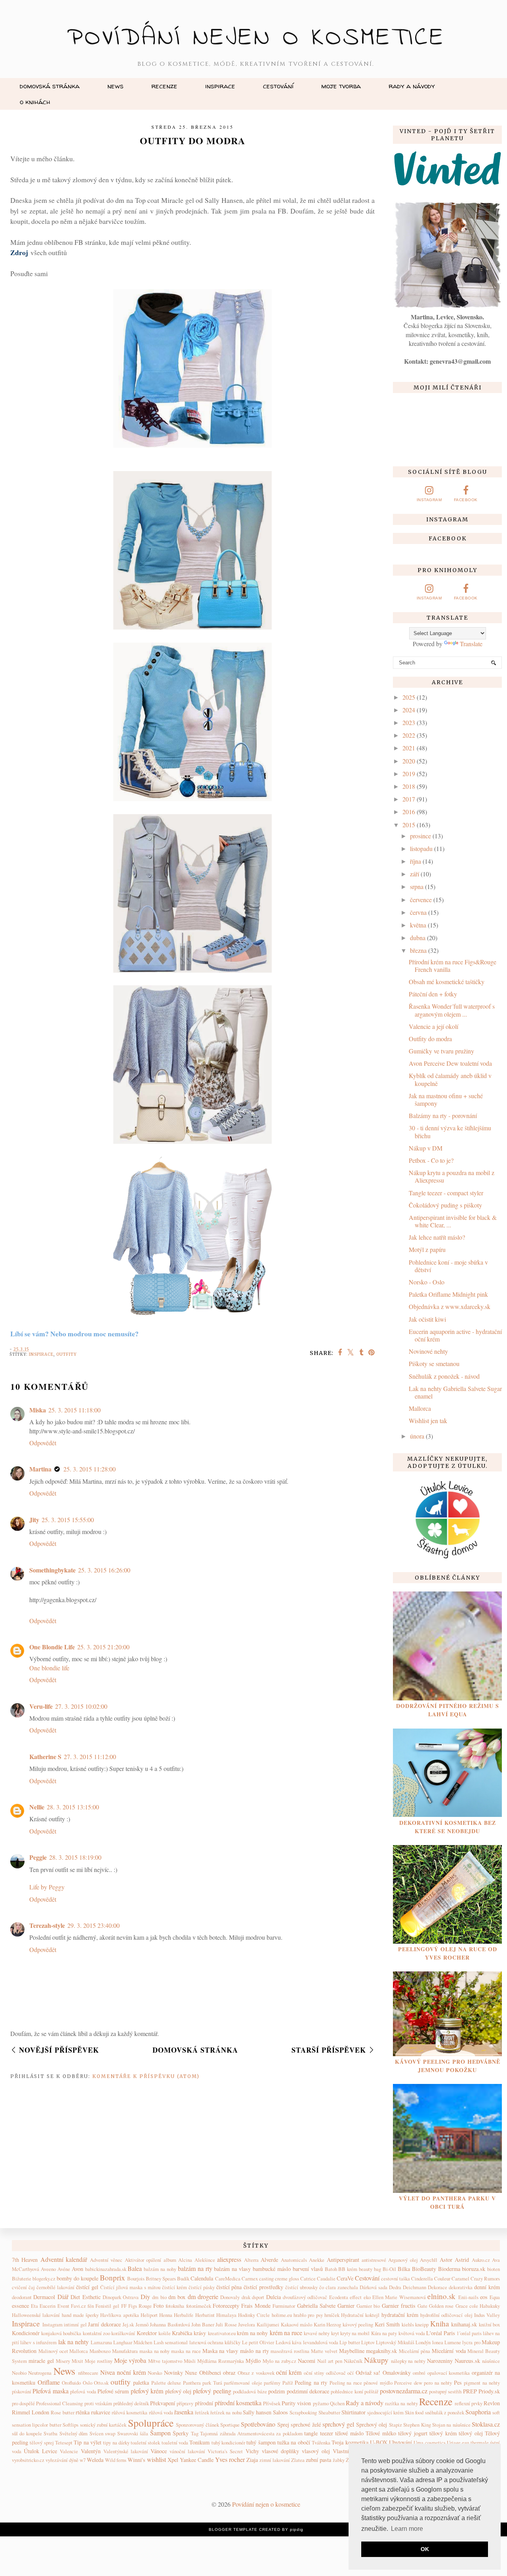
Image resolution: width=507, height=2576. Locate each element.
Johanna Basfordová (170, 2324)
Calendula (202, 2278)
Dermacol (44, 2297)
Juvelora (247, 2324)
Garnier (346, 2306)
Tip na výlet (88, 2442)
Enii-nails (468, 2297)
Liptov (368, 2342)
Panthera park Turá (203, 2383)
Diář (63, 2296)
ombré (419, 2373)
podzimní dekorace (308, 2391)
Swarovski (128, 2433)
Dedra (395, 2287)
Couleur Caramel (452, 2278)
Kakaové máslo (297, 2324)
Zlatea (298, 2460)
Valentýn (91, 2451)
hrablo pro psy (308, 2315)
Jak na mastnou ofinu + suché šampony (446, 1099)
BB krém (348, 2269)
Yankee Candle (197, 2460)
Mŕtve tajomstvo (165, 2361)
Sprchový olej (372, 2424)
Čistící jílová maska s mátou (130, 2287)
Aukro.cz (481, 2260)
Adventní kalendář (64, 2259)
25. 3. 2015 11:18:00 (74, 1410)
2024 (409, 710)
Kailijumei (268, 2324)
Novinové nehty (428, 1351)
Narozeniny (440, 2361)
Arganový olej (403, 2260)
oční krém (289, 2372)
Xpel (173, 2460)
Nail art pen (330, 2361)
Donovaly (230, 2297)
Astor (446, 2260)
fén (91, 2306)
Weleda (95, 2460)
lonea (438, 2342)
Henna (166, 2315)
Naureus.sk (467, 2361)
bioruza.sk (474, 2269)
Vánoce (159, 2451)
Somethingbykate (52, 1570)
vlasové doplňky (280, 2451)
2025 (409, 697)
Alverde (269, 2260)
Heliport (149, 2315)
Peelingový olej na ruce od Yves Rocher (448, 1953)
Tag (195, 2433)
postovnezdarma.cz (404, 2391)
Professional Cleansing (59, 2403)
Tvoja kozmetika (350, 2442)
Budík (183, 2278)
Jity (34, 1520)
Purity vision (296, 2403)
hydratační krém (400, 2315)
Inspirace (220, 86)
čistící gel (87, 2287)
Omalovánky (397, 2373)
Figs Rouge (140, 2306)
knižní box (490, 2324)
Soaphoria (478, 2412)
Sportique (230, 2425)
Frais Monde (256, 2306)
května (418, 925)
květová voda (412, 2333)
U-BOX (379, 2442)
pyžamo (321, 2403)
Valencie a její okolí (434, 1026)
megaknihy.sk (381, 2351)
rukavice (101, 2412)
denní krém (487, 2287)
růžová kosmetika (130, 2412)
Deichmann (415, 2287)
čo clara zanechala (339, 2287)
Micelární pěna (415, 2351)
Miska (38, 1410)
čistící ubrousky (301, 2287)
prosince (420, 836)
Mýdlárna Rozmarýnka (221, 2361)
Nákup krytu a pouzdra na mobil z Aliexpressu (452, 1176)
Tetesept (64, 2442)
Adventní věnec (106, 2260)
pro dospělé (23, 2403)
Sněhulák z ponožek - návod (444, 1376)
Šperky (181, 2433)
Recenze (164, 86)
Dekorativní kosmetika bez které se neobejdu (448, 1827)
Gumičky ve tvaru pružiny (441, 1051)
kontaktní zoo (96, 2333)
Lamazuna (101, 2342)
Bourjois (136, 2278)
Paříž (288, 2383)
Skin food (414, 2412)
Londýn (423, 2342)
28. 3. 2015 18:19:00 (75, 1857)
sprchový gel (338, 2424)
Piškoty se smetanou (434, 1363)
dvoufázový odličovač (305, 2297)
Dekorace (437, 2287)
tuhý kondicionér (228, 2442)
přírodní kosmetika (238, 2403)
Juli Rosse (226, 2324)
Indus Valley (487, 2315)
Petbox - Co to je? (431, 1160)
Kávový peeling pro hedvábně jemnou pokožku (448, 2066)
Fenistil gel (107, 2306)
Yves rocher (230, 2459)
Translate (471, 644)
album (170, 2260)
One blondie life (49, 1668)
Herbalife (184, 2315)
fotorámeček (199, 2306)
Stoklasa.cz (486, 2424)
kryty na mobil (355, 2333)
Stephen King (417, 2425)
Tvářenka (321, 2442)
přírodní (204, 2403)
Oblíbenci (210, 2373)
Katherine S (45, 1756)
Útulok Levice (40, 2451)
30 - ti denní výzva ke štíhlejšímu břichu (450, 1132)
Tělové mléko (381, 2433)
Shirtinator (354, 2412)
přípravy (185, 2403)
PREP (470, 2391)
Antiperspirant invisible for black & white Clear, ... (453, 1221)
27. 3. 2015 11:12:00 (90, 1756)
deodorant (22, 2297)
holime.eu (282, 2315)
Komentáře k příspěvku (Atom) (146, 2076)
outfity (67, 1354)
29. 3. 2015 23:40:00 (93, 1925)
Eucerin (48, 2306)
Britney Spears (161, 2278)
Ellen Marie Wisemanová (399, 2297)
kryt (335, 2333)
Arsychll (429, 2260)
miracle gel (41, 2361)
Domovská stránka (50, 86)
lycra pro (471, 2342)
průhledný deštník (131, 2403)
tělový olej (471, 2433)
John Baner (203, 2324)
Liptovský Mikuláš (395, 2342)
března (418, 950)
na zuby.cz (286, 2361)
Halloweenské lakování (36, 2315)
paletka (141, 2382)
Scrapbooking (303, 2412)
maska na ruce (186, 2351)
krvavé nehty (317, 2333)
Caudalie (326, 2278)
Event (63, 2306)
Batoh (331, 2269)
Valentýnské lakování (126, 2451)
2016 (409, 812)
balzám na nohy (160, 2269)
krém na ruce (286, 2333)
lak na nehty (74, 2342)
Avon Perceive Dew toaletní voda (450, 1063)
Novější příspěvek (59, 2050)
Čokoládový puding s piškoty (445, 1205)
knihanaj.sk (464, 2324)
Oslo (88, 2383)
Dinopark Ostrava (121, 2297)
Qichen (337, 2403)
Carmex (250, 2278)
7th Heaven (25, 2260)
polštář (371, 2391)
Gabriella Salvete (316, 2306)
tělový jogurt (413, 2433)
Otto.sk (101, 2383)
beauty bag (370, 2269)
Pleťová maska (50, 2391)
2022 (409, 735)
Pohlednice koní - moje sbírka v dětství (448, 1266)
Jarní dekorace (104, 2324)
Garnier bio (368, 2306)
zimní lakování (275, 2460)
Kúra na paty (384, 2333)
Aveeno (48, 2269)
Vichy (252, 2451)
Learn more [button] (407, 2529)
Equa (495, 2297)
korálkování (123, 2333)
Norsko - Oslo (427, 1282)
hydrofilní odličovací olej (446, 2315)
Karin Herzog (328, 2324)
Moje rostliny (99, 2361)
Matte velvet (324, 2351)
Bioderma (449, 2269)
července (421, 900)
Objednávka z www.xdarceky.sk (450, 1306)
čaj (32, 2287)
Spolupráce (151, 2423)
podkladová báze (250, 2391)
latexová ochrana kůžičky (215, 2342)
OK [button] (425, 2549)
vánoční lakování (187, 2451)
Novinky (173, 2373)
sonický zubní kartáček (103, 2425)
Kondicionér (26, 2333)
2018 (409, 786)
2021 (409, 748)
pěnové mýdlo (378, 2383)
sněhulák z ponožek (445, 2412)
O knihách (35, 102)
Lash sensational (171, 2342)
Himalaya (226, 2315)
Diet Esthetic (85, 2297)
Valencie (69, 2451)
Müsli (190, 2361)
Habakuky (490, 2306)
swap (110, 2433)
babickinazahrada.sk (106, 2269)
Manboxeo (100, 2351)
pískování (22, 2391)
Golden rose (441, 2306)
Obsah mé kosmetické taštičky (447, 982)
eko (367, 2297)
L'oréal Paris (441, 2333)
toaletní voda (175, 2442)
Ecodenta (339, 2297)
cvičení (19, 2287)
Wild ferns (116, 2460)
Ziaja (252, 2460)
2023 (409, 722)
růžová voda (161, 2412)
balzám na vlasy (232, 2269)
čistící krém (174, 2287)
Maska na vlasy (220, 2351)
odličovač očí (340, 2373)
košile (165, 2333)
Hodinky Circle (254, 2315)
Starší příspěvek (329, 2050)
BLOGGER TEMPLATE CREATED (245, 2529)
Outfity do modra (430, 1039)
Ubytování (400, 2442)
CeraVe (345, 2278)
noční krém (131, 2372)
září (415, 874)
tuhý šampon (261, 2442)
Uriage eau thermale (468, 2442)
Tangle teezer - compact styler (446, 1193)
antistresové (374, 2260)
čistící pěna (229, 2287)
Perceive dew (408, 2383)
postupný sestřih (445, 2391)
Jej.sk (128, 2324)
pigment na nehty (482, 2383)
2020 (409, 761)
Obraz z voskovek (256, 2373)
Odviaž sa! (368, 2373)
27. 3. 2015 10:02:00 (81, 1706)
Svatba (51, 2433)
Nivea (108, 2372)
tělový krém (443, 2433)
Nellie (37, 1807)
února (417, 1436)
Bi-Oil (389, 2269)
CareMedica (228, 2278)
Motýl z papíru (427, 1249)
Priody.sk (489, 2391)
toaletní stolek (145, 2442)
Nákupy (376, 2360)
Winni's (136, 2460)
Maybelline (352, 2351)
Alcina (185, 2260)
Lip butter (350, 2342)
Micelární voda (449, 2351)
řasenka (184, 2412)
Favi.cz (78, 2306)
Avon (77, 2269)
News (115, 86)
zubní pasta (318, 2460)
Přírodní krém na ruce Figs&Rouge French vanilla (453, 966)
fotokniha (175, 2306)
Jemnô (142, 2324)
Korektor (147, 2333)
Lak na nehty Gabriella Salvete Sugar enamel (455, 1392)
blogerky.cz (44, 2278)
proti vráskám (98, 2403)
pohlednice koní (347, 2391)
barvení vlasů (308, 2269)
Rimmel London (30, 2412)
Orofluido (71, 2383)
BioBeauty (424, 2269)
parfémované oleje (243, 2383)
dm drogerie (203, 2296)
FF (124, 2306)
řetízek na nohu (226, 2412)
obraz (229, 2373)
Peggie (38, 1857)
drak (246, 2297)
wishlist (156, 2459)
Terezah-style (47, 1925)
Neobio (19, 2373)
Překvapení (163, 2403)
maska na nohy (155, 2351)
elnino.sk (441, 2296)
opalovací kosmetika (449, 2373)
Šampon (160, 2433)
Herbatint (205, 2315)
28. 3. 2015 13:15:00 (73, 1807)
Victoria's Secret (225, 2451)
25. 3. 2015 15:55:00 (68, 1520)
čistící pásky (202, 2287)
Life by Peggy (47, 1887)
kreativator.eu (222, 2333)
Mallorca (420, 1408)
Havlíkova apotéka (119, 2315)
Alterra (251, 2260)
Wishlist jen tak (428, 1421)
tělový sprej (42, 2442)
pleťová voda (83, 2391)
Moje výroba (130, 2360)
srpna (417, 886)
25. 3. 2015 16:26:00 (104, 1570)
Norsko (155, 2373)
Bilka (404, 2269)
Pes (458, 2382)
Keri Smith (387, 2324)
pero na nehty (438, 2383)
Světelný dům (73, 2433)
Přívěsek (272, 2403)
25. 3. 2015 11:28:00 (90, 1469)
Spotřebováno (258, 2424)
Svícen (96, 2433)
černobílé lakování (55, 2287)
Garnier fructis (399, 2306)
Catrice (308, 2278)
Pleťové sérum (113, 2391)
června (418, 912)
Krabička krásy (189, 2333)
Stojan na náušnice (451, 2425)
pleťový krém (147, 2391)
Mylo (268, 2361)
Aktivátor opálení (143, 2260)
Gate (422, 2306)
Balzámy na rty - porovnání (443, 1115)
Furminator (284, 2306)
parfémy (272, 2383)
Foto (158, 2306)
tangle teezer (318, 2433)
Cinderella (422, 2278)
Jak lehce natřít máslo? (437, 1237)
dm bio (159, 2297)
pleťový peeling (212, 2391)
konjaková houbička (61, 2333)
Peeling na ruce (346, 2383)
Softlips (71, 2425)
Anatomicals (294, 2260)
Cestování (278, 86)
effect (356, 2297)
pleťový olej (178, 2391)
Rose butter (62, 2412)
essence (20, 2306)
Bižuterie (22, 2278)
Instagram (52, 2324)
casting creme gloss (279, 2278)
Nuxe (191, 2373)
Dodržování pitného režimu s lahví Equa (448, 1710)
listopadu (421, 848)
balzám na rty (195, 2268)
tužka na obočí (294, 2442)
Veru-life (41, 1706)
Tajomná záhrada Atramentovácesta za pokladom (251, 2433)
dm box (177, 2297)
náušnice (491, 2361)
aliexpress (229, 2259)
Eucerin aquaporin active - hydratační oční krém (455, 1335)
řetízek (202, 2412)
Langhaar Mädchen (133, 2342)
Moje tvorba (341, 86)
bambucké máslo (272, 2269)
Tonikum (199, 2442)
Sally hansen (257, 2412)
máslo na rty (254, 2351)
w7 (83, 2460)
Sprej (283, 2424)
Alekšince (205, 2260)
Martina (40, 1469)
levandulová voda (321, 2342)
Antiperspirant (343, 2260)
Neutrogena (40, 2373)
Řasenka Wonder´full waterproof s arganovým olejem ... (452, 1010)
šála (144, 2433)
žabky (339, 2460)
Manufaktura (125, 2351)
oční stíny (314, 2373)
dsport (258, 2297)
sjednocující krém (385, 2412)
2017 (409, 799)
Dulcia (274, 2297)
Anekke (317, 2260)
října (416, 861)
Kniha (440, 2323)
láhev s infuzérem (38, 2342)
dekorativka (461, 2287)
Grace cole (467, 2306)
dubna (418, 938)
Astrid (462, 2260)
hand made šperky (80, 2315)
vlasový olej (316, 2451)
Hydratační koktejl (360, 2315)
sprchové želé (306, 2424)
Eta (34, 2306)
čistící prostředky (263, 2287)
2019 (409, 774)
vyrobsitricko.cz (28, 2460)
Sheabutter (329, 2412)
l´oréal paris (469, 2333)
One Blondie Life (52, 1647)
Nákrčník (353, 2361)
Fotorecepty (226, 2306)
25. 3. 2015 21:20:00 (103, 1647)
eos (484, 2297)
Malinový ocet (53, 2351)
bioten (494, 2269)
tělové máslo (349, 2433)
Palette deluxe (166, 2383)
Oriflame (49, 2382)
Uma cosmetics (429, 2442)
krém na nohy (253, 2333)
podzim (276, 2391)
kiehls (408, 2324)
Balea (135, 2268)
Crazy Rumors (485, 2278)
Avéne (64, 2269)
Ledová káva (289, 2342)
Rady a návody (412, 86)
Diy (145, 2296)
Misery (63, 2361)
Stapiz (395, 2425)
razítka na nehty (401, 2403)
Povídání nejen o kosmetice (256, 38)
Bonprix (112, 2277)
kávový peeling (358, 2324)
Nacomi (307, 2361)
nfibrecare (88, 2373)
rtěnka (83, 2412)
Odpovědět (43, 1443)
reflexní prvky (469, 2403)
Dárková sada (374, 2287)
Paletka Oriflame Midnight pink (448, 1294)
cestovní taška (395, 2278)
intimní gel (75, 2324)
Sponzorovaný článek (197, 2425)
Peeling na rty (311, 2382)
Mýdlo (253, 2361)
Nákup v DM (426, 1148)
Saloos (280, 2412)
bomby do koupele (77, 2278)
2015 (409, 825)
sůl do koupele (27, 2433)
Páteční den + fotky (433, 994)
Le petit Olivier (258, 2342)
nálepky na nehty (408, 2361)
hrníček (332, 2315)
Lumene (453, 2342)
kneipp (422, 2324)
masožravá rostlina (290, 2351)
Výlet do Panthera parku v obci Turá (447, 2202)
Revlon (492, 2403)
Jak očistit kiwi (427, 1319)
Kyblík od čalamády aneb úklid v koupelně (450, 1079)
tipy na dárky (116, 2442)
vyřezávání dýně (62, 2460)
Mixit (77, 2361)
